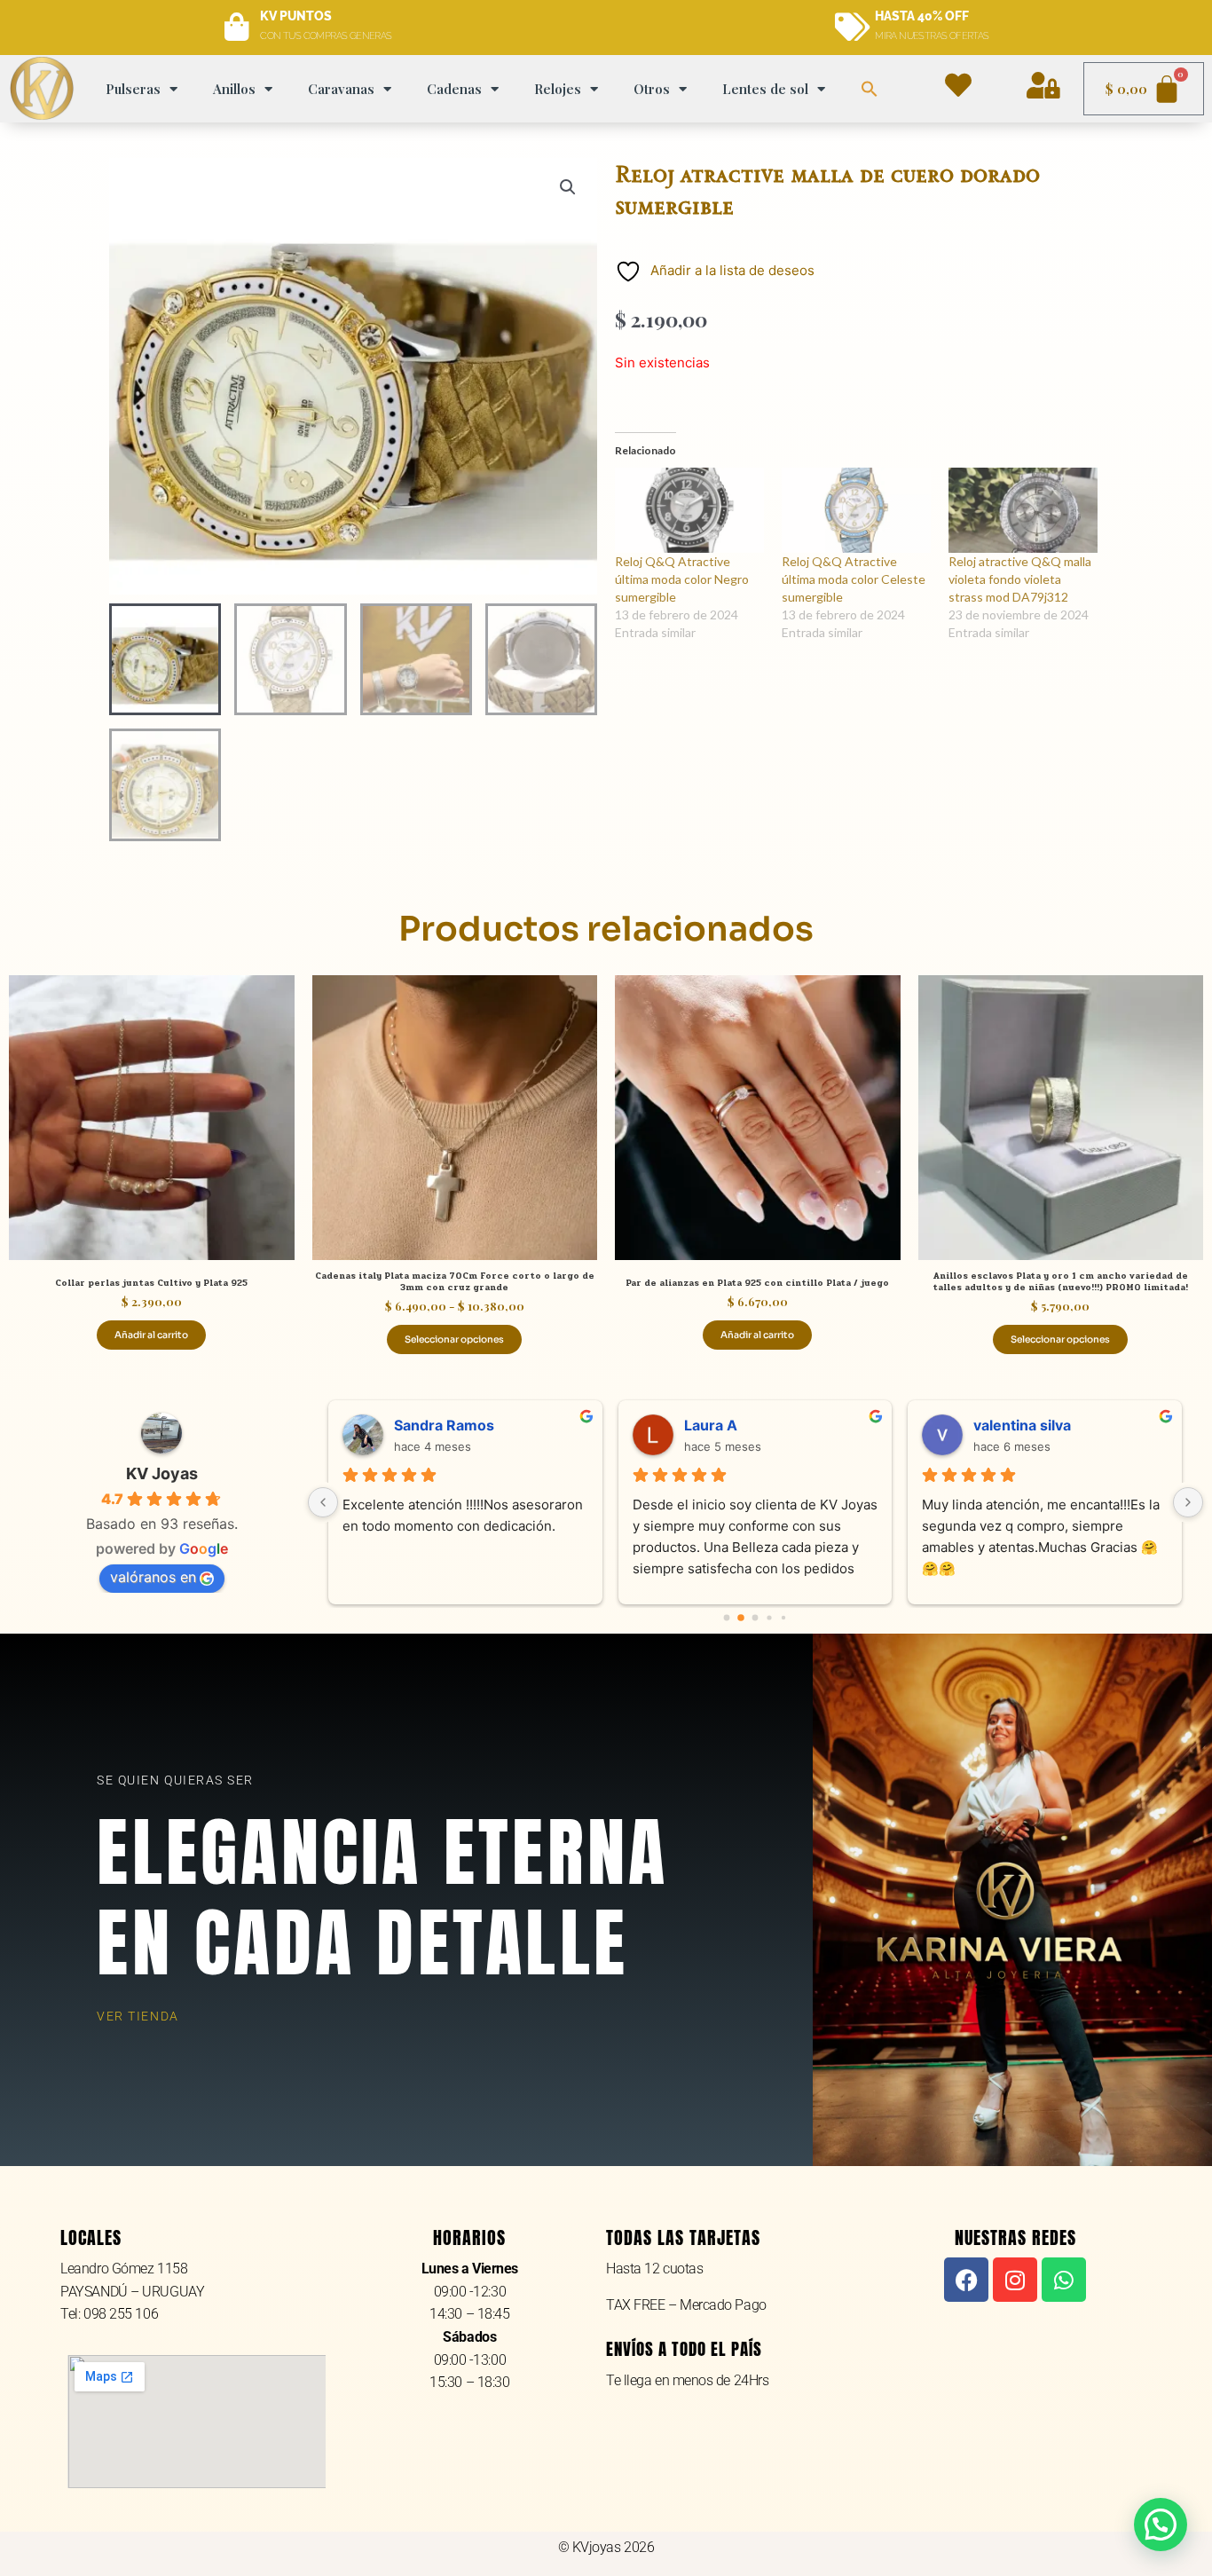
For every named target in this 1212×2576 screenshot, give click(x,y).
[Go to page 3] (770, 1618)
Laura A (711, 1425)
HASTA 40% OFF (922, 16)
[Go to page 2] (756, 1618)
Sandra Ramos (444, 1425)
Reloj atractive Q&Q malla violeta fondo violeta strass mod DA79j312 (1020, 579)
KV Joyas (162, 1473)
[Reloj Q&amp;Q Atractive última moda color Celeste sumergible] (856, 510)
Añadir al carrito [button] (151, 1335)
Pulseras (133, 89)
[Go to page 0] (727, 1618)
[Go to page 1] (741, 1619)
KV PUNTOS (296, 16)
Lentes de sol (765, 89)
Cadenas (454, 89)
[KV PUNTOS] (237, 28)
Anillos (234, 89)
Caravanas (341, 89)
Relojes (558, 89)
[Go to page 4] (783, 1618)
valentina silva (1022, 1425)
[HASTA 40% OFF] (852, 28)
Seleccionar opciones (454, 1339)
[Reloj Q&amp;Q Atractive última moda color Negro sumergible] (689, 510)
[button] (870, 89)
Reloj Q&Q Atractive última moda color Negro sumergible (682, 579)
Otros (652, 89)
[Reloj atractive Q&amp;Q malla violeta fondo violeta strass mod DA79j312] (1023, 510)
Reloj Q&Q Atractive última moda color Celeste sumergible (854, 579)
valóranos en (153, 1577)
